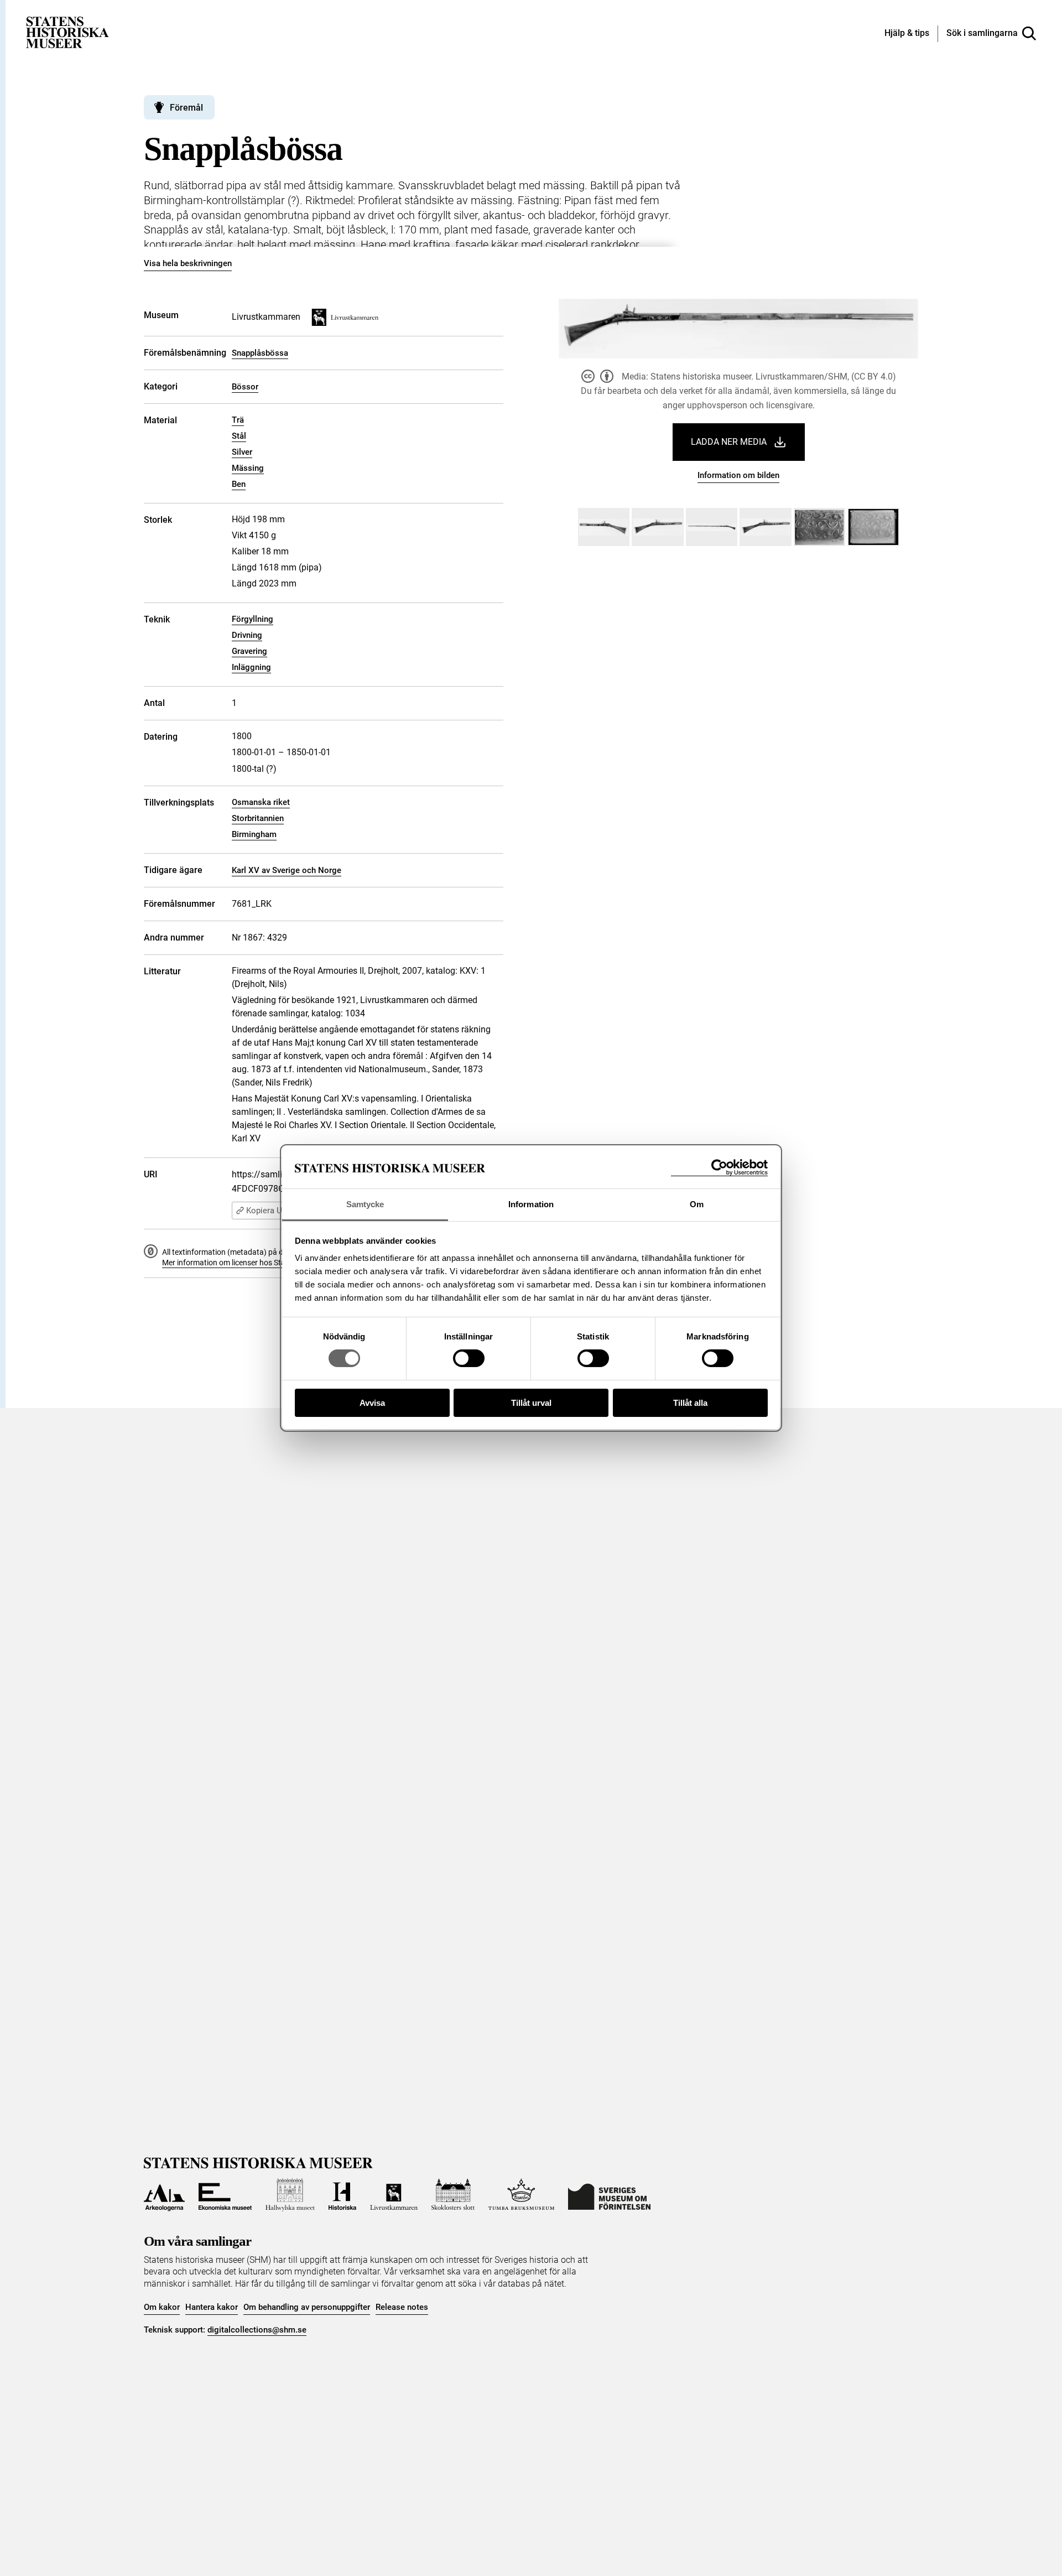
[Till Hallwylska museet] (290, 2195)
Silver (242, 452)
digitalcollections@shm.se (257, 2330)
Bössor (245, 387)
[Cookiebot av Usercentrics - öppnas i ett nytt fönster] (719, 1168)
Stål (239, 436)
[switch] (469, 1358)
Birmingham (254, 834)
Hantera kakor (212, 2307)
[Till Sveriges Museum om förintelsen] (609, 2195)
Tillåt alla (690, 1403)
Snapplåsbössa (260, 353)
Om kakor (162, 2307)
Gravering (249, 651)
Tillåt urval (531, 1403)
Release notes (402, 2307)
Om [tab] (697, 1204)
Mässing (248, 468)
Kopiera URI (268, 1211)
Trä (238, 420)
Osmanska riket (261, 802)
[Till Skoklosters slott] (453, 2195)
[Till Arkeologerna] (164, 2195)
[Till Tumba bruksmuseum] (522, 2195)
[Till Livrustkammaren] (394, 2195)
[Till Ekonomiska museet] (225, 2195)
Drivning (247, 635)
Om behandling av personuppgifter (307, 2307)
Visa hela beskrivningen (188, 263)
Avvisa (372, 1403)
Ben (239, 484)
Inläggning (251, 667)
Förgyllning (253, 619)
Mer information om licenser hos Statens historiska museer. (263, 1263)
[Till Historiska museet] (342, 2195)
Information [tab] (531, 1204)
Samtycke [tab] (365, 1204)
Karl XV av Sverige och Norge (287, 870)
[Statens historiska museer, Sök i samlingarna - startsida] (67, 32)
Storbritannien (258, 818)
